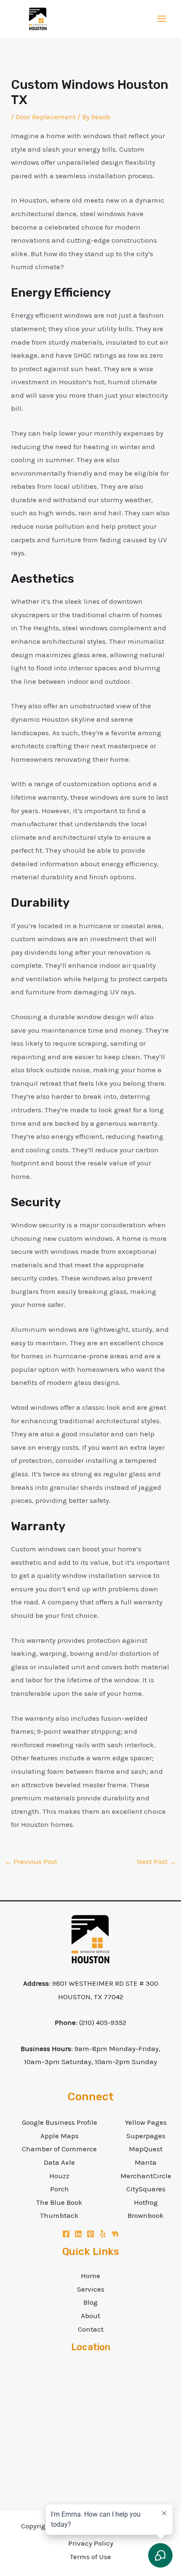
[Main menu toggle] (162, 19)
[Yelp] (103, 2234)
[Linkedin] (78, 2234)
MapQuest (146, 2149)
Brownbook (146, 2215)
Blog (90, 2302)
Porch (60, 2189)
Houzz (59, 2176)
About (90, 2316)
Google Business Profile (60, 2122)
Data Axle (59, 2162)
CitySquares (146, 2189)
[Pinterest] (90, 2234)
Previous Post (31, 1861)
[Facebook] (66, 2234)
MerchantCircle (146, 2176)
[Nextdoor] (115, 2234)
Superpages (146, 2136)
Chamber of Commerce (59, 2149)
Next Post (157, 1861)
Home (90, 2276)
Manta (146, 2162)
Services (91, 2289)
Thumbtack (59, 2215)
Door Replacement (46, 117)
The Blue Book (59, 2202)
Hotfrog (146, 2202)
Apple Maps (60, 2136)
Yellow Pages (146, 2122)
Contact (91, 2329)
